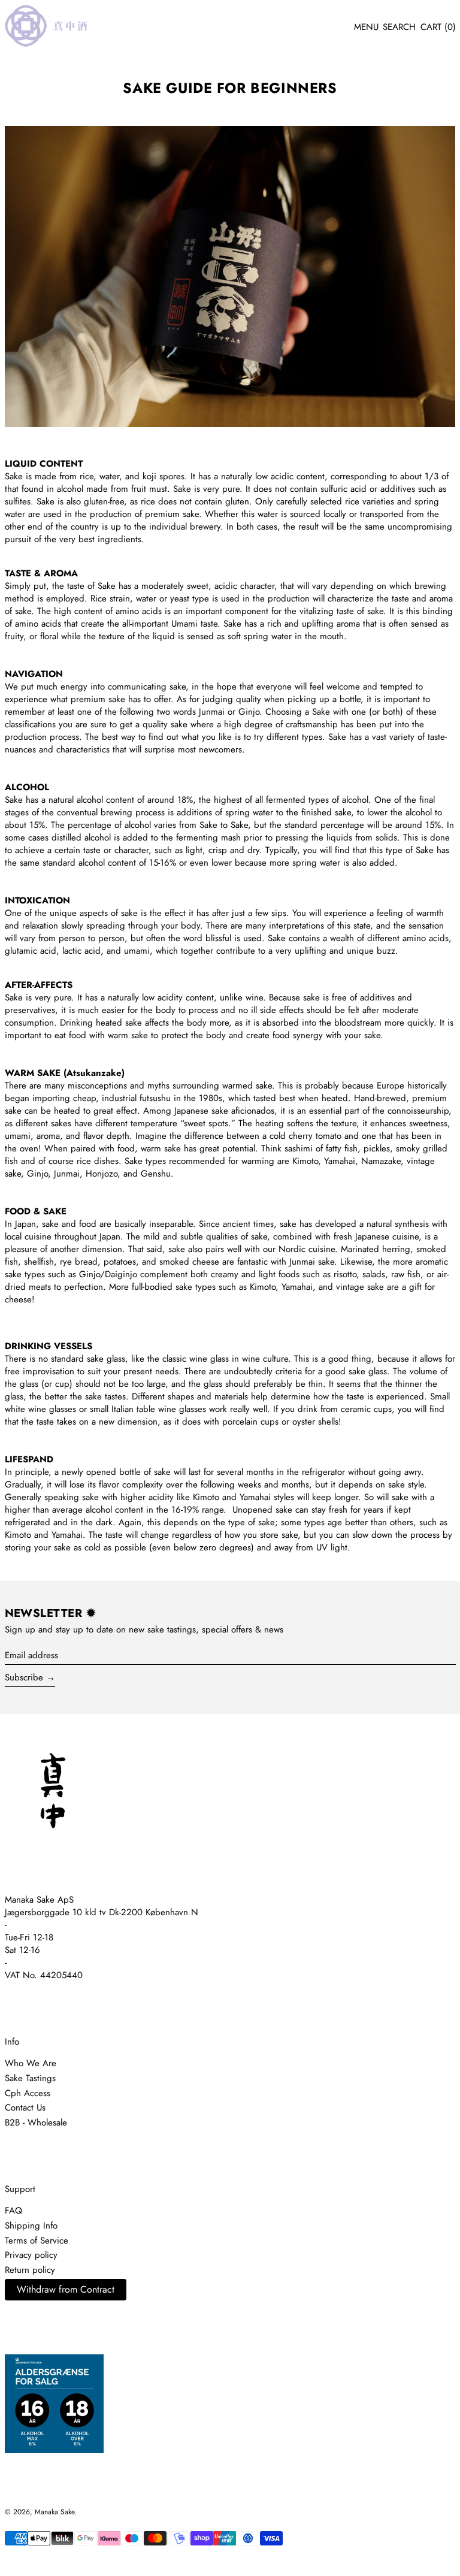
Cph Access (28, 2093)
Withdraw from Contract (66, 2289)
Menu (366, 27)
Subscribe (24, 1677)
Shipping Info (31, 2226)
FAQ (13, 2211)
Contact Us (25, 2108)
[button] (399, 28)
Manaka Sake (55, 2512)
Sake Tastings (30, 2078)
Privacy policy (31, 2255)
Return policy (30, 2270)
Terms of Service (37, 2241)
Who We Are (31, 2063)
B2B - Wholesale (36, 2123)
